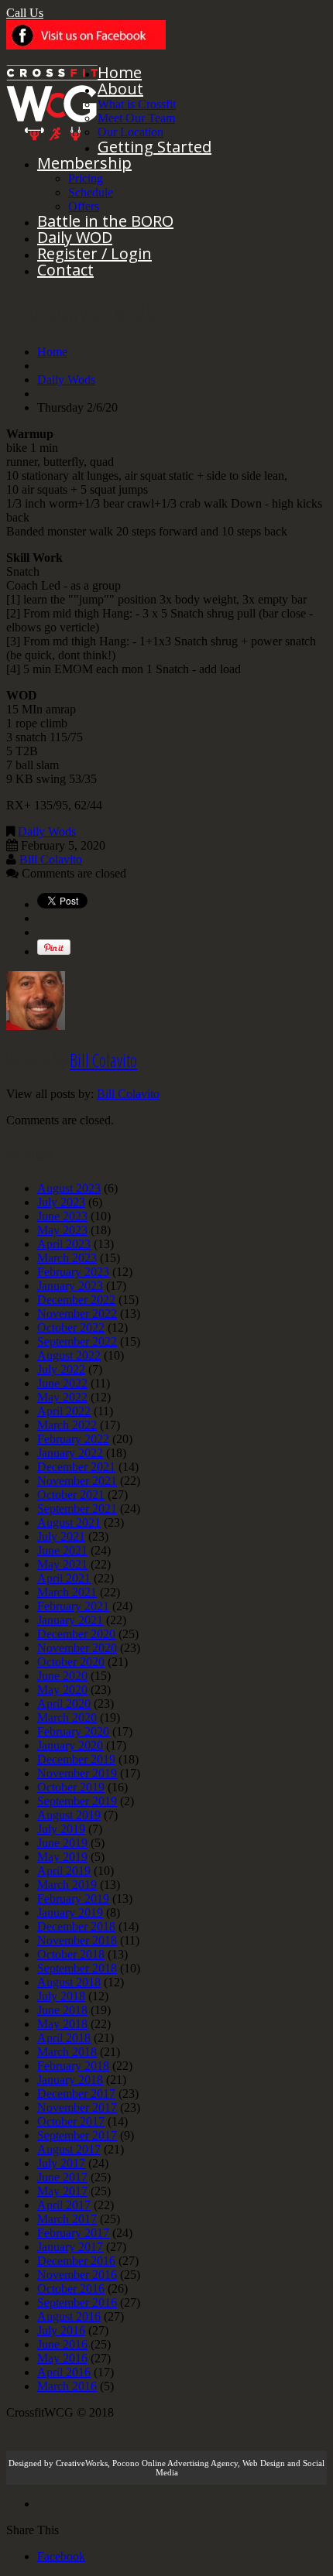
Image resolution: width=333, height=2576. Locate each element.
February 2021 (73, 1606)
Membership (84, 163)
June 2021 (62, 1550)
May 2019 (62, 1857)
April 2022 (64, 1411)
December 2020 (76, 1634)
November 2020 (77, 1648)
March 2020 (67, 1717)
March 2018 (67, 2052)
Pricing (86, 178)
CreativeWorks (82, 2463)
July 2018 (61, 1996)
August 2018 (69, 1982)
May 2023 (62, 1230)
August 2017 (69, 2149)
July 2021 (61, 1536)
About (120, 89)
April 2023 (64, 1244)
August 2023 (69, 1188)
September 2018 (77, 1968)
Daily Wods (66, 380)
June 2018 (62, 2010)
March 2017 (67, 2219)
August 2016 (69, 2316)
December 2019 (76, 1759)
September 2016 (77, 2302)
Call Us (25, 13)
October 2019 (71, 1787)
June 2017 (62, 2177)
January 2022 (70, 1453)
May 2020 (62, 1690)
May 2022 (62, 1397)
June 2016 (62, 2344)
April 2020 (64, 1704)
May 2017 (62, 2191)
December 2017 (76, 2094)
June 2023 (62, 1216)
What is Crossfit (137, 104)
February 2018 (73, 2066)
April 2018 (64, 2038)
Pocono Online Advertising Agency (175, 2463)
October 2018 (71, 1954)
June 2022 (62, 1383)
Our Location (130, 132)
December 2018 (76, 1926)
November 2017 (77, 2107)
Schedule (91, 192)
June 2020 (62, 1676)
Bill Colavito (51, 859)
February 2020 (73, 1731)
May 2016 (62, 2358)
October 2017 (71, 2121)
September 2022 (77, 1341)
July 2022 (61, 1369)
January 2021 (70, 1620)
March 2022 (67, 1425)
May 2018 (62, 2024)
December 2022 (76, 1300)
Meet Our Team (136, 118)
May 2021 (62, 1564)
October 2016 (71, 2289)
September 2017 (77, 2135)
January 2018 (70, 2080)
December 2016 (76, 2261)
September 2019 (77, 1801)
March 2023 (67, 1258)
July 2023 (61, 1202)
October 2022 (71, 1327)
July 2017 (61, 2163)
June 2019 (62, 1843)
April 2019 (64, 1871)
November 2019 (77, 1773)
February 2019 (73, 1899)
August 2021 (69, 1522)
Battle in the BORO (105, 221)
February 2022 (73, 1439)
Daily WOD (75, 237)
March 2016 (67, 2386)
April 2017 (64, 2205)
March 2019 (67, 1885)
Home (120, 72)
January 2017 (70, 2247)
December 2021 (76, 1467)
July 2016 (61, 2330)
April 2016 (64, 2372)
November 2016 (77, 2275)
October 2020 (71, 1662)
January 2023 (70, 1286)
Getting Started (154, 147)
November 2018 (77, 1940)
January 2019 (70, 1912)
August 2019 (69, 1815)
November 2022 (77, 1314)
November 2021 (77, 1481)
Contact (65, 270)
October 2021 (71, 1495)
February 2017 (73, 2233)
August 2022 (69, 1355)
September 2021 (77, 1509)
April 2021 (64, 1578)
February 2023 (73, 1272)
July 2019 (61, 1829)
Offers (84, 206)
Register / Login (94, 253)
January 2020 (70, 1745)
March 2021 (67, 1592)
